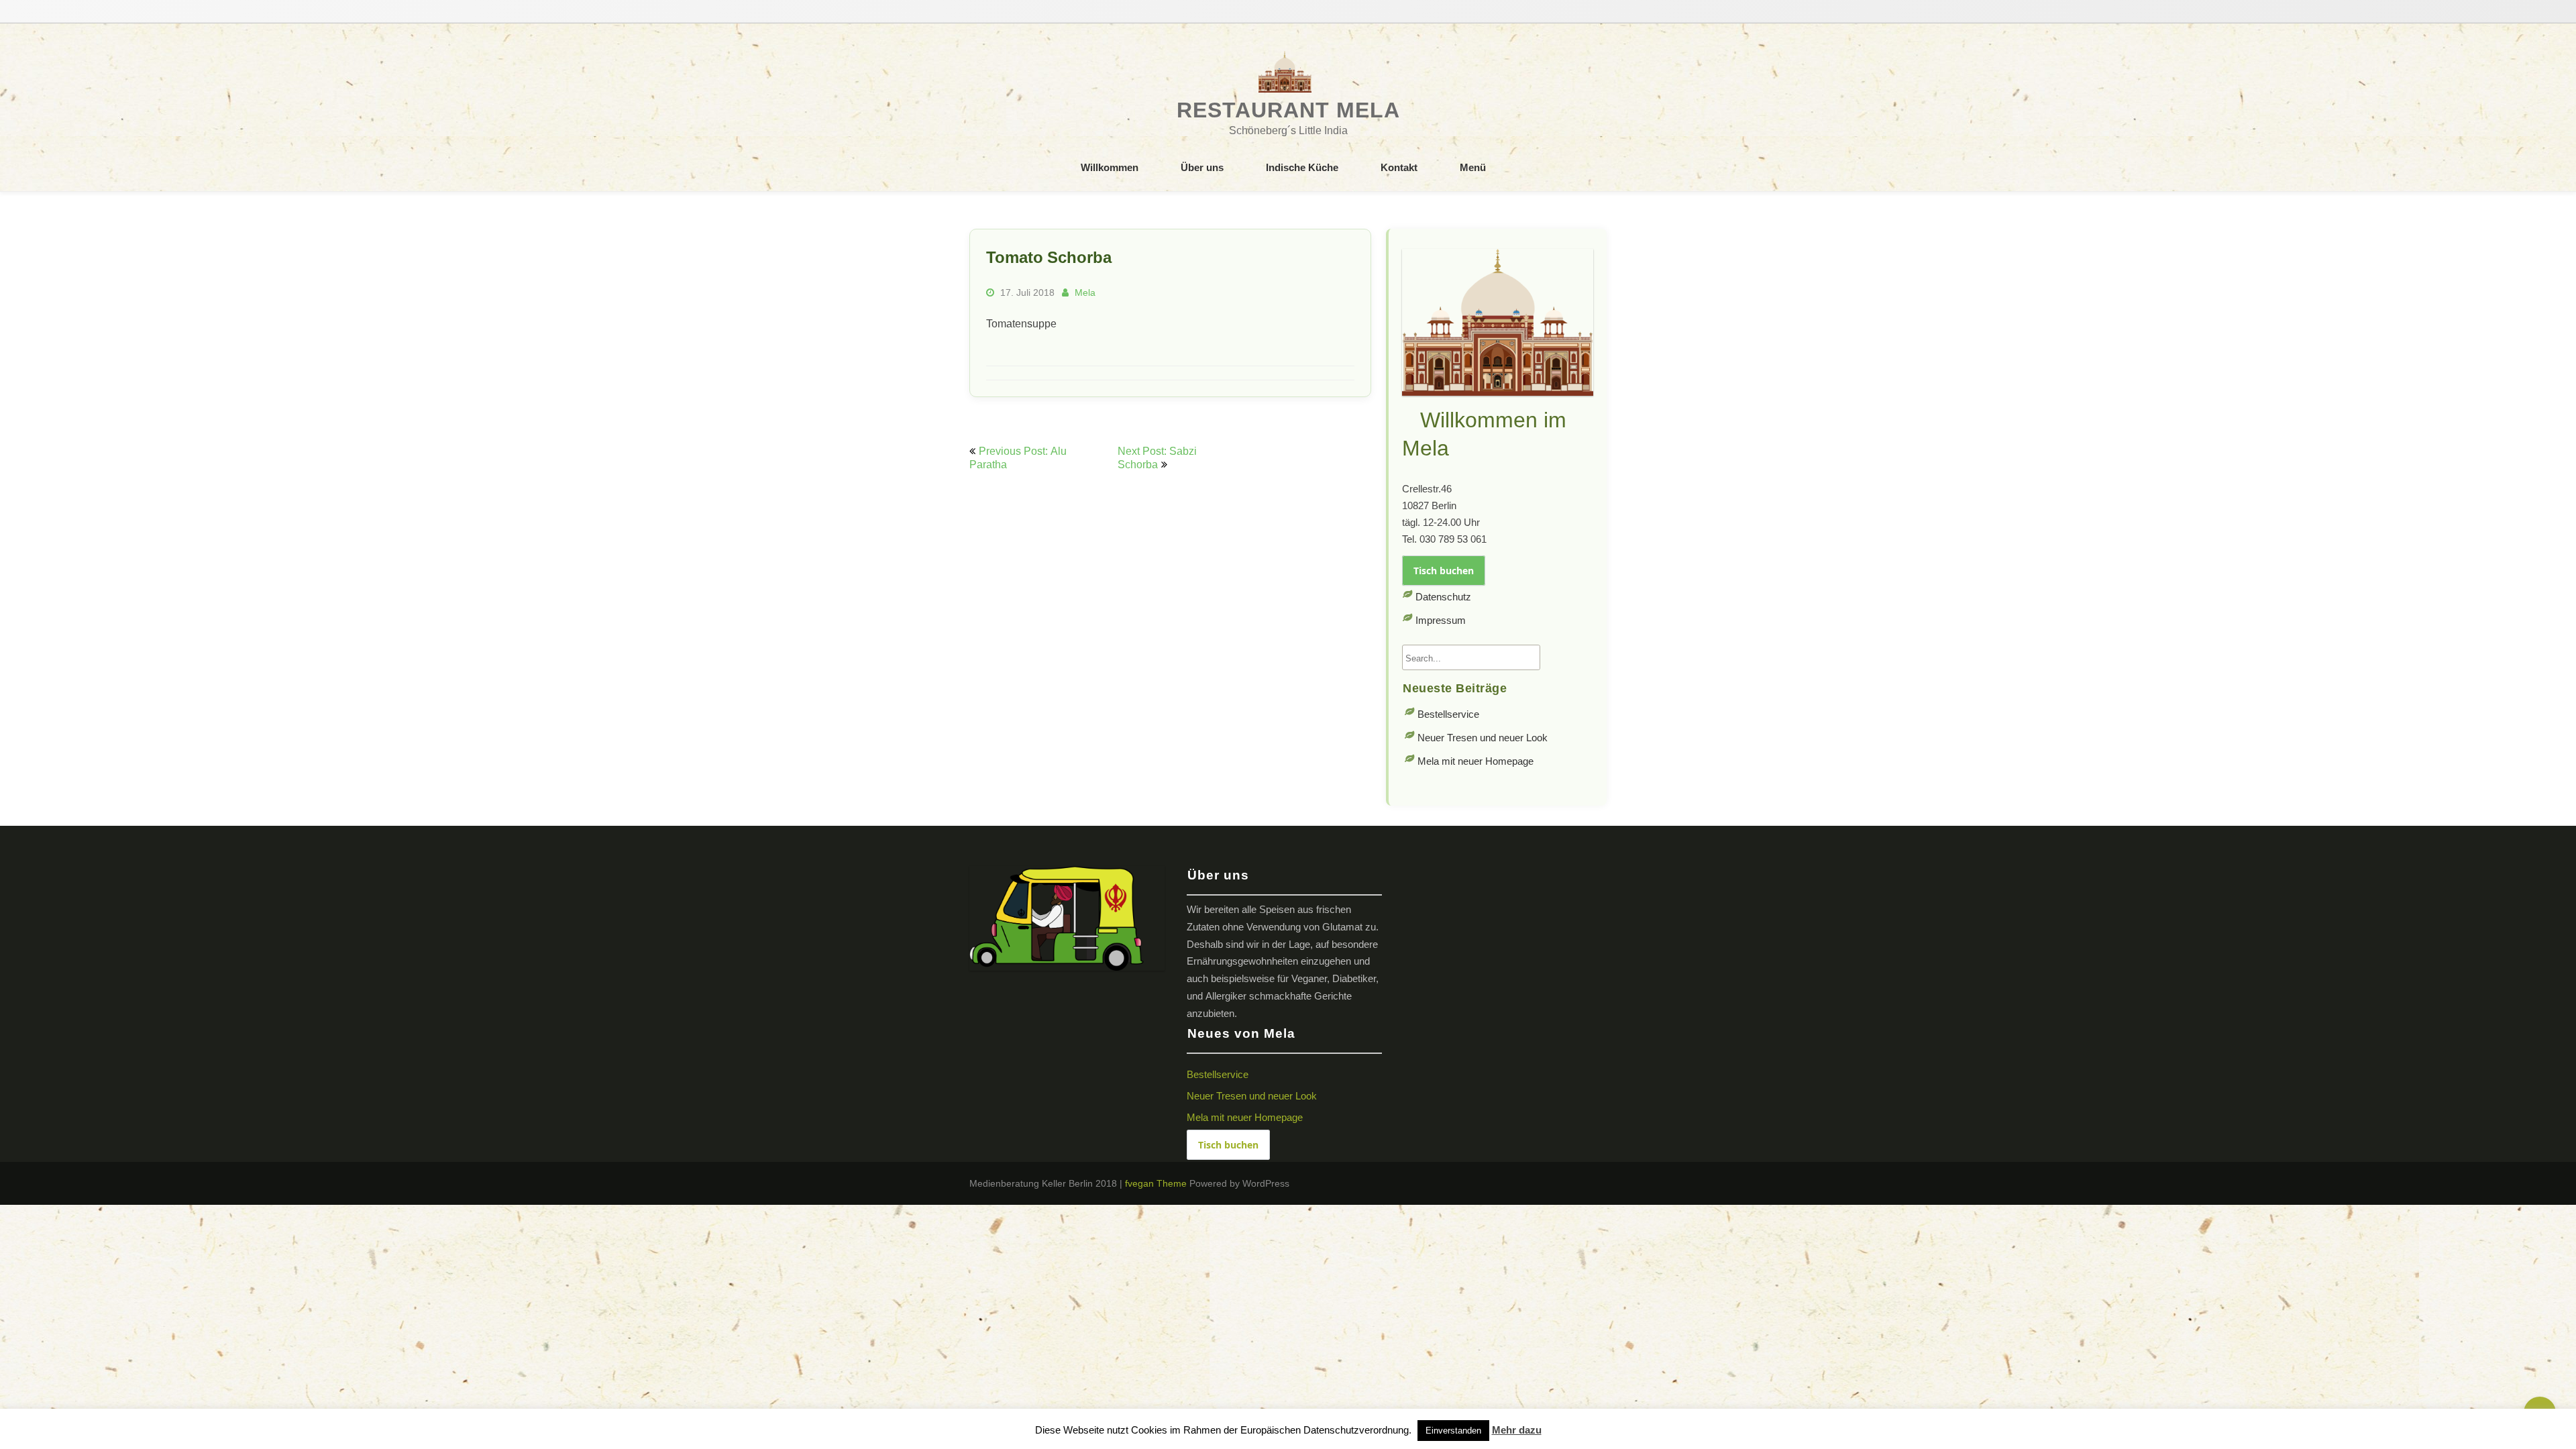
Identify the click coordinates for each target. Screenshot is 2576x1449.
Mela (1085, 292)
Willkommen (1110, 167)
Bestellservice (1448, 714)
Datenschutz (1443, 597)
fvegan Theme (1157, 1183)
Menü (1473, 167)
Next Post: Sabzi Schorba (1157, 458)
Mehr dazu (1517, 1430)
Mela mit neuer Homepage (1475, 761)
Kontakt (1399, 167)
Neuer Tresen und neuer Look (1483, 738)
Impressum (1441, 620)
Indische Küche (1302, 167)
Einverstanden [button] (1453, 1431)
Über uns (1202, 167)
